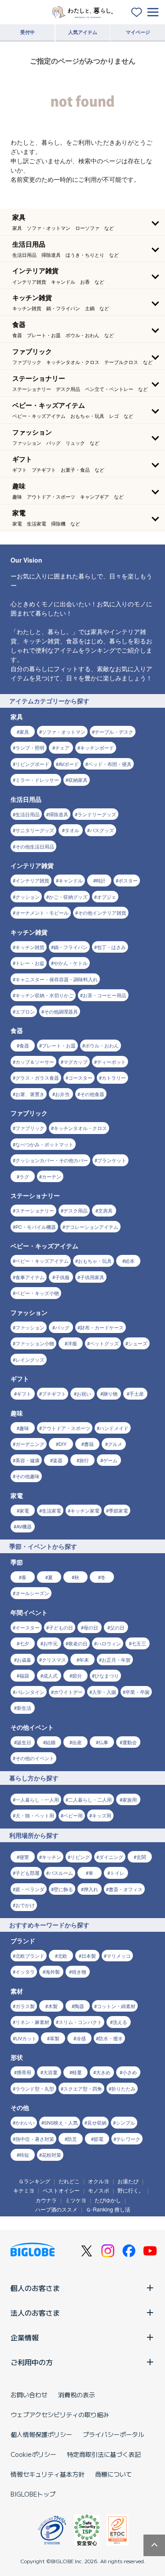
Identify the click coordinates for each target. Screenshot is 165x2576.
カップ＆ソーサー (35, 1062)
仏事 (103, 1742)
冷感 (81, 2038)
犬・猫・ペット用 (35, 1815)
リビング (80, 1857)
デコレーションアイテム (92, 1227)
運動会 (130, 1742)
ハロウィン (109, 1643)
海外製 (53, 1971)
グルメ (115, 1444)
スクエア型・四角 (83, 2088)
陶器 (79, 2006)
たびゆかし (108, 2200)
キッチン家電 (85, 1510)
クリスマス (54, 1660)
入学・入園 (104, 1692)
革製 (55, 2038)
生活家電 (51, 1510)
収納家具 (78, 780)
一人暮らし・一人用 (37, 1799)
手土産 (137, 1393)
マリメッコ (119, 1956)
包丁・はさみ (111, 947)
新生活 (24, 1708)
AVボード (69, 764)
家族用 (130, 1799)
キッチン (51, 1857)
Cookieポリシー (33, 2454)
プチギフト (54, 1393)
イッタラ (25, 1971)
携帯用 (24, 2072)
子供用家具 (92, 1277)
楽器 (58, 1460)
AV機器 (24, 1526)
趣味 (24, 1428)
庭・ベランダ (30, 1889)
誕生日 (24, 1742)
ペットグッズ (104, 1343)
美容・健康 (27, 1460)
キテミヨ (24, 2190)
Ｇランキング (34, 2181)
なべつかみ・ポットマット (44, 1144)
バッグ (62, 1327)
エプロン (25, 1011)
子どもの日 (61, 1627)
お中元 (50, 1643)
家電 (24, 1510)
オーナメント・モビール (42, 912)
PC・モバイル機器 (36, 1227)
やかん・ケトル (71, 963)
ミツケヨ (76, 2200)
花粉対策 (51, 2155)
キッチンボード (97, 747)
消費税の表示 (77, 2395)
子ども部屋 (27, 1873)
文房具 (105, 1210)
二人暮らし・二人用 (90, 1799)
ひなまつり (107, 1675)
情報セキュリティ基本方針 (48, 2474)
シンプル (125, 2122)
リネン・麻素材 (32, 2022)
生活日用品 (27, 814)
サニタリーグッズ (35, 830)
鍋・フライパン (71, 947)
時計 (101, 880)
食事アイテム (30, 1277)
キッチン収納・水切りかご (44, 995)
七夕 (24, 1643)
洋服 (72, 1343)
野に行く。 (131, 2190)
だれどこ (69, 2181)
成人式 (50, 1675)
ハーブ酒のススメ (56, 2209)
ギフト (24, 1393)
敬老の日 (78, 1643)
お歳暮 (24, 1660)
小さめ (130, 2072)
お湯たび (128, 2181)
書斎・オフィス (126, 1889)
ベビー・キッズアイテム (42, 1261)
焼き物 (79, 1971)
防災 (72, 2139)
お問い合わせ (29, 2395)
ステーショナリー (35, 1210)
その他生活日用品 (35, 846)
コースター (80, 1078)
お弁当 (62, 1094)
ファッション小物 (35, 1343)
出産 (77, 1742)
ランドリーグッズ (97, 814)
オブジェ (106, 897)
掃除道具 (59, 814)
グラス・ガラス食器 (37, 1078)
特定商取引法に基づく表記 (104, 2454)
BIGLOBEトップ (33, 2494)
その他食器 (92, 1094)
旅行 (84, 1460)
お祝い (84, 1393)
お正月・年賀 (116, 1660)
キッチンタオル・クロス (80, 1128)
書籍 (89, 1444)
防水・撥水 (111, 2038)
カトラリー (114, 1078)
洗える (120, 2022)
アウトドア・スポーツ (66, 1428)
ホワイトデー (68, 1692)
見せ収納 (97, 2122)
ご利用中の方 (32, 2362)
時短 (24, 2155)
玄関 (141, 1857)
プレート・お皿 (59, 1045)
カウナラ (46, 2200)
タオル (72, 830)
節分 (77, 1675)
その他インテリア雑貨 (102, 912)
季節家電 (118, 1510)
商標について (114, 2474)
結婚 (51, 1742)
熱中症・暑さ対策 (35, 2139)
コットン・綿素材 (116, 2006)
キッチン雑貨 (30, 947)
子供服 (62, 1277)
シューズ (138, 1343)
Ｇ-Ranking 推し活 (108, 2209)
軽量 (77, 2072)
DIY (62, 1444)
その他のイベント (35, 1758)
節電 (99, 2139)
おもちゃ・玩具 (95, 1261)
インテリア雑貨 (32, 880)
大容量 (50, 2072)
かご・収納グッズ (68, 897)
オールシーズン (32, 1593)
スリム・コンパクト (80, 2022)
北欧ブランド (30, 1956)
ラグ (24, 1176)
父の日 (117, 1627)
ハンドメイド (114, 1428)
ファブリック (30, 1128)
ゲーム (110, 1460)
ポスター (128, 880)
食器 (24, 1045)
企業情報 (25, 2337)
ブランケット (112, 1160)
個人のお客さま (35, 2288)
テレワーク (128, 2139)
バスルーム (61, 1873)
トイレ (117, 1873)
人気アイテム (83, 32)
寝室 (24, 1857)
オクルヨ (99, 2181)
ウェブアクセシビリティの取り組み (60, 2415)
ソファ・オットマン (64, 732)
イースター (27, 1627)
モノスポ (99, 2190)
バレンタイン (30, 1692)
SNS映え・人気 (61, 2122)
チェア (62, 747)
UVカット (26, 2038)
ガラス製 (25, 2006)
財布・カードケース (102, 1327)
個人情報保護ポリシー (41, 2434)
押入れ (91, 1889)
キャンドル (71, 880)
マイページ (138, 32)
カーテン (51, 1176)
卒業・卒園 (137, 1692)
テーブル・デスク (114, 732)
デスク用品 (75, 1210)
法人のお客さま (35, 2313)
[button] (82, 222)
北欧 (62, 1956)
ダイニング (111, 1857)
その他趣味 (27, 1476)
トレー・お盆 (30, 963)
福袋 (24, 1675)
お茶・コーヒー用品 (104, 995)
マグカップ (75, 1062)
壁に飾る (63, 1889)
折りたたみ (123, 2088)
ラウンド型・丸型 (35, 2088)
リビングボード (32, 764)
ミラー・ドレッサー (37, 780)
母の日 (91, 1627)
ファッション (30, 1327)
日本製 (89, 1956)
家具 (24, 732)
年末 (84, 1660)
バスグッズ (102, 830)
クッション (27, 897)
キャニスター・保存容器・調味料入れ (57, 979)
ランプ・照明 (30, 747)
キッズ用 (102, 1815)
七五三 (139, 1643)
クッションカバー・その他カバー (52, 1160)
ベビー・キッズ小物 (37, 1293)
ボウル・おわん (102, 1045)
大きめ (103, 2072)
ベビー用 (73, 1815)
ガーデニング (30, 1444)
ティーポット (111, 1062)
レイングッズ (30, 1359)
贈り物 (110, 1393)
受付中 (27, 32)
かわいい (25, 2122)
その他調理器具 (61, 1011)
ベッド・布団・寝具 (110, 764)
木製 (53, 2006)
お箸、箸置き (30, 1094)
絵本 (130, 1261)
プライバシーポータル (114, 2434)
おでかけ (25, 1905)
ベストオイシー (61, 2190)
